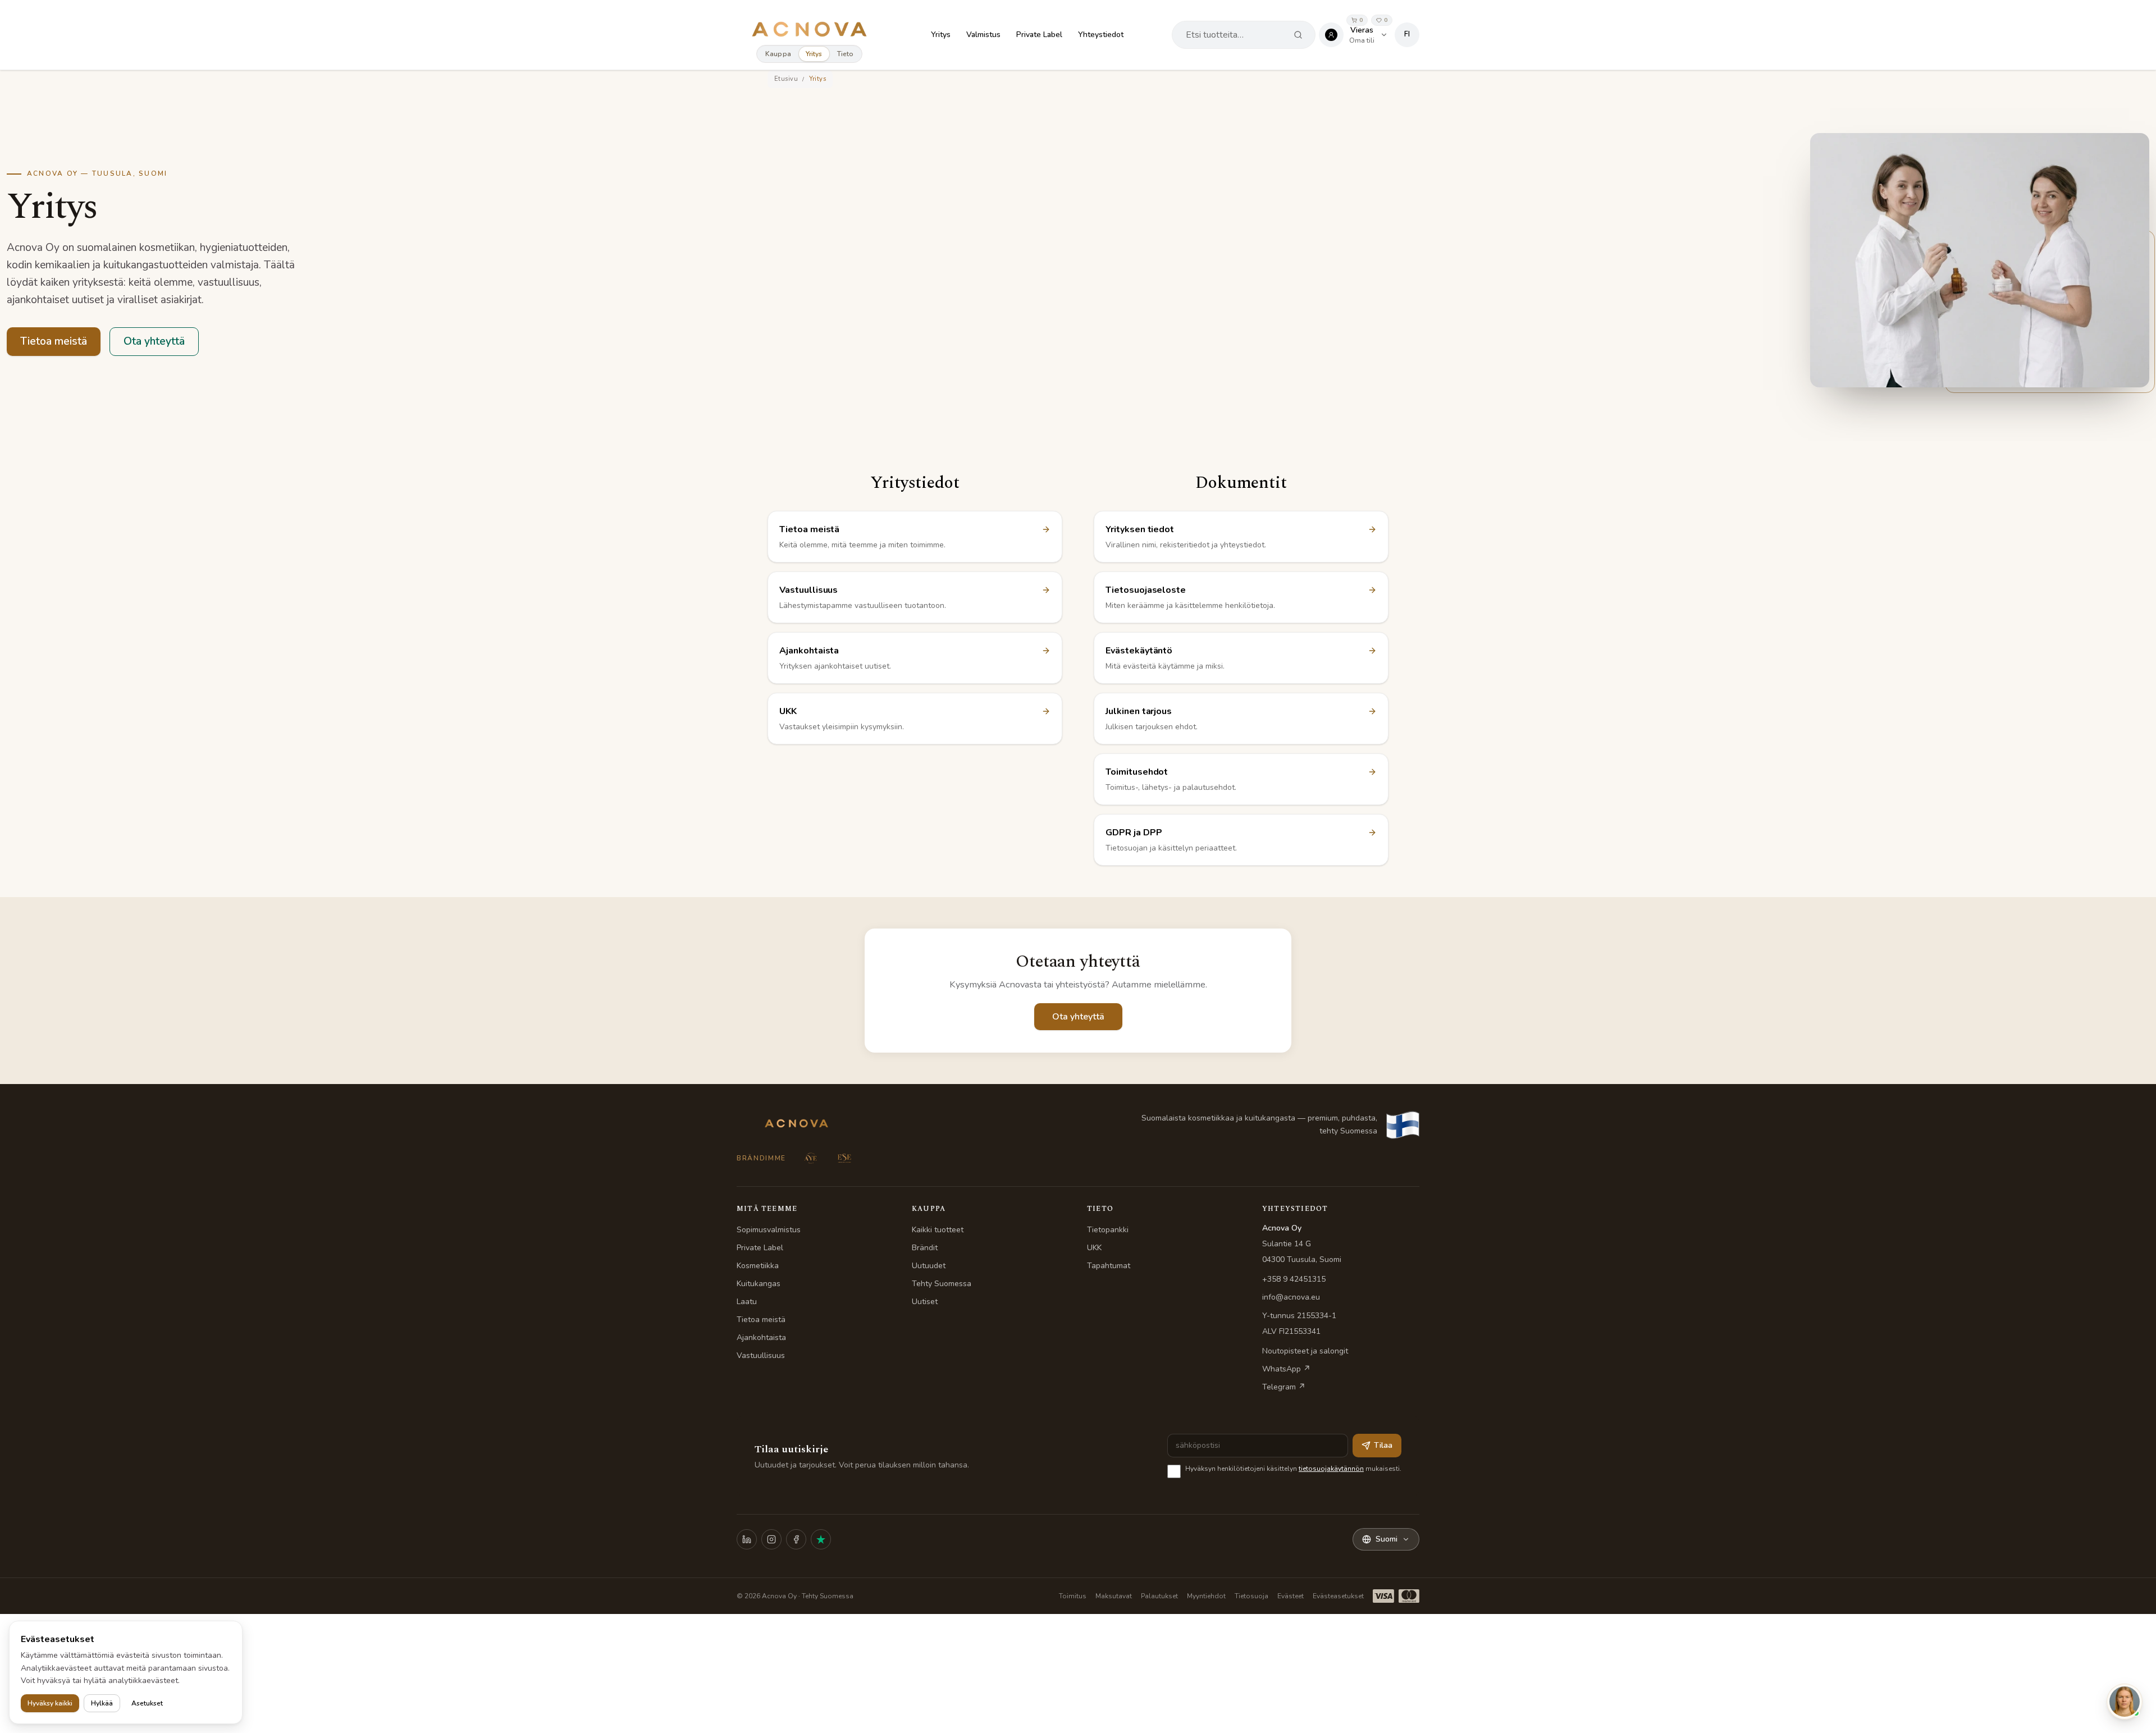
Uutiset (925, 1302)
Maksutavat (1114, 1596)
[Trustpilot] (821, 1539)
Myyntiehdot (1206, 1596)
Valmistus (983, 35)
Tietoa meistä (54, 341)
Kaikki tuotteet (938, 1230)
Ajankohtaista (761, 1338)
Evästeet (1291, 1596)
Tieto (846, 54)
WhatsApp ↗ (1286, 1369)
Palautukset (1159, 1596)
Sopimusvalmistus (769, 1230)
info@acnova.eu (1291, 1297)
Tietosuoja (1251, 1596)
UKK (1094, 1248)
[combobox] (1234, 35)
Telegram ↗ (1284, 1387)
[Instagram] (771, 1539)
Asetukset (147, 1703)
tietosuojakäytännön (1331, 1469)
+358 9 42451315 (1294, 1279)
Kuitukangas (759, 1284)
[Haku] (1298, 35)
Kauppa (778, 54)
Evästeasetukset (1338, 1596)
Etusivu (786, 79)
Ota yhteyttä (154, 341)
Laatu (747, 1302)
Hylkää (102, 1703)
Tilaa (1383, 1445)
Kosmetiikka (758, 1266)
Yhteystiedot (1101, 35)
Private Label (1039, 35)
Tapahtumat (1109, 1266)
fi (1407, 34)
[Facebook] (796, 1539)
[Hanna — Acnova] (2125, 1702)
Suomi (1387, 1539)
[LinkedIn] (747, 1539)
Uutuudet (929, 1266)
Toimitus (1073, 1596)
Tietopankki (1108, 1230)
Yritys (814, 54)
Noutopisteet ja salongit (1305, 1351)
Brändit (925, 1248)
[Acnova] (809, 29)
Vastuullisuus (761, 1355)
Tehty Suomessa (942, 1284)
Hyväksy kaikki (50, 1703)
